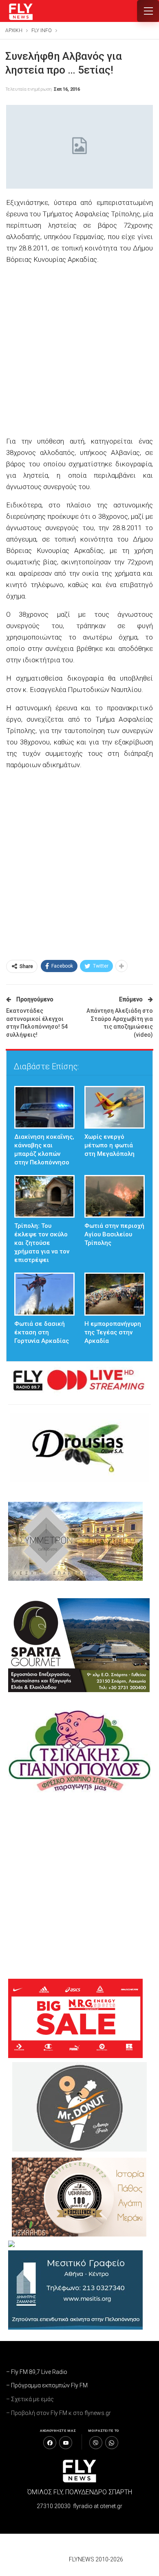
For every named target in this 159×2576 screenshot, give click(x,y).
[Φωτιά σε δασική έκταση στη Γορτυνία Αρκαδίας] (44, 1294)
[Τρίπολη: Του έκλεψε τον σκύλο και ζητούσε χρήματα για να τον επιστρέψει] (44, 1196)
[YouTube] (66, 2443)
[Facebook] (50, 2443)
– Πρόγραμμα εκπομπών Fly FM (47, 2385)
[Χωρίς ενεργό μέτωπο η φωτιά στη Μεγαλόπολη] (115, 1107)
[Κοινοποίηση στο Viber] (96, 2443)
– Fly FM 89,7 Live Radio (37, 2372)
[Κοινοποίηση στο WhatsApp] (112, 2443)
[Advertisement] (79, 351)
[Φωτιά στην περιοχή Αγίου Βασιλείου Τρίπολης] (115, 1196)
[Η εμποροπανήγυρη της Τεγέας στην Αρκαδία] (115, 1294)
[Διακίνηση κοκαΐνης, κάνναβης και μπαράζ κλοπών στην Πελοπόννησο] (44, 1107)
